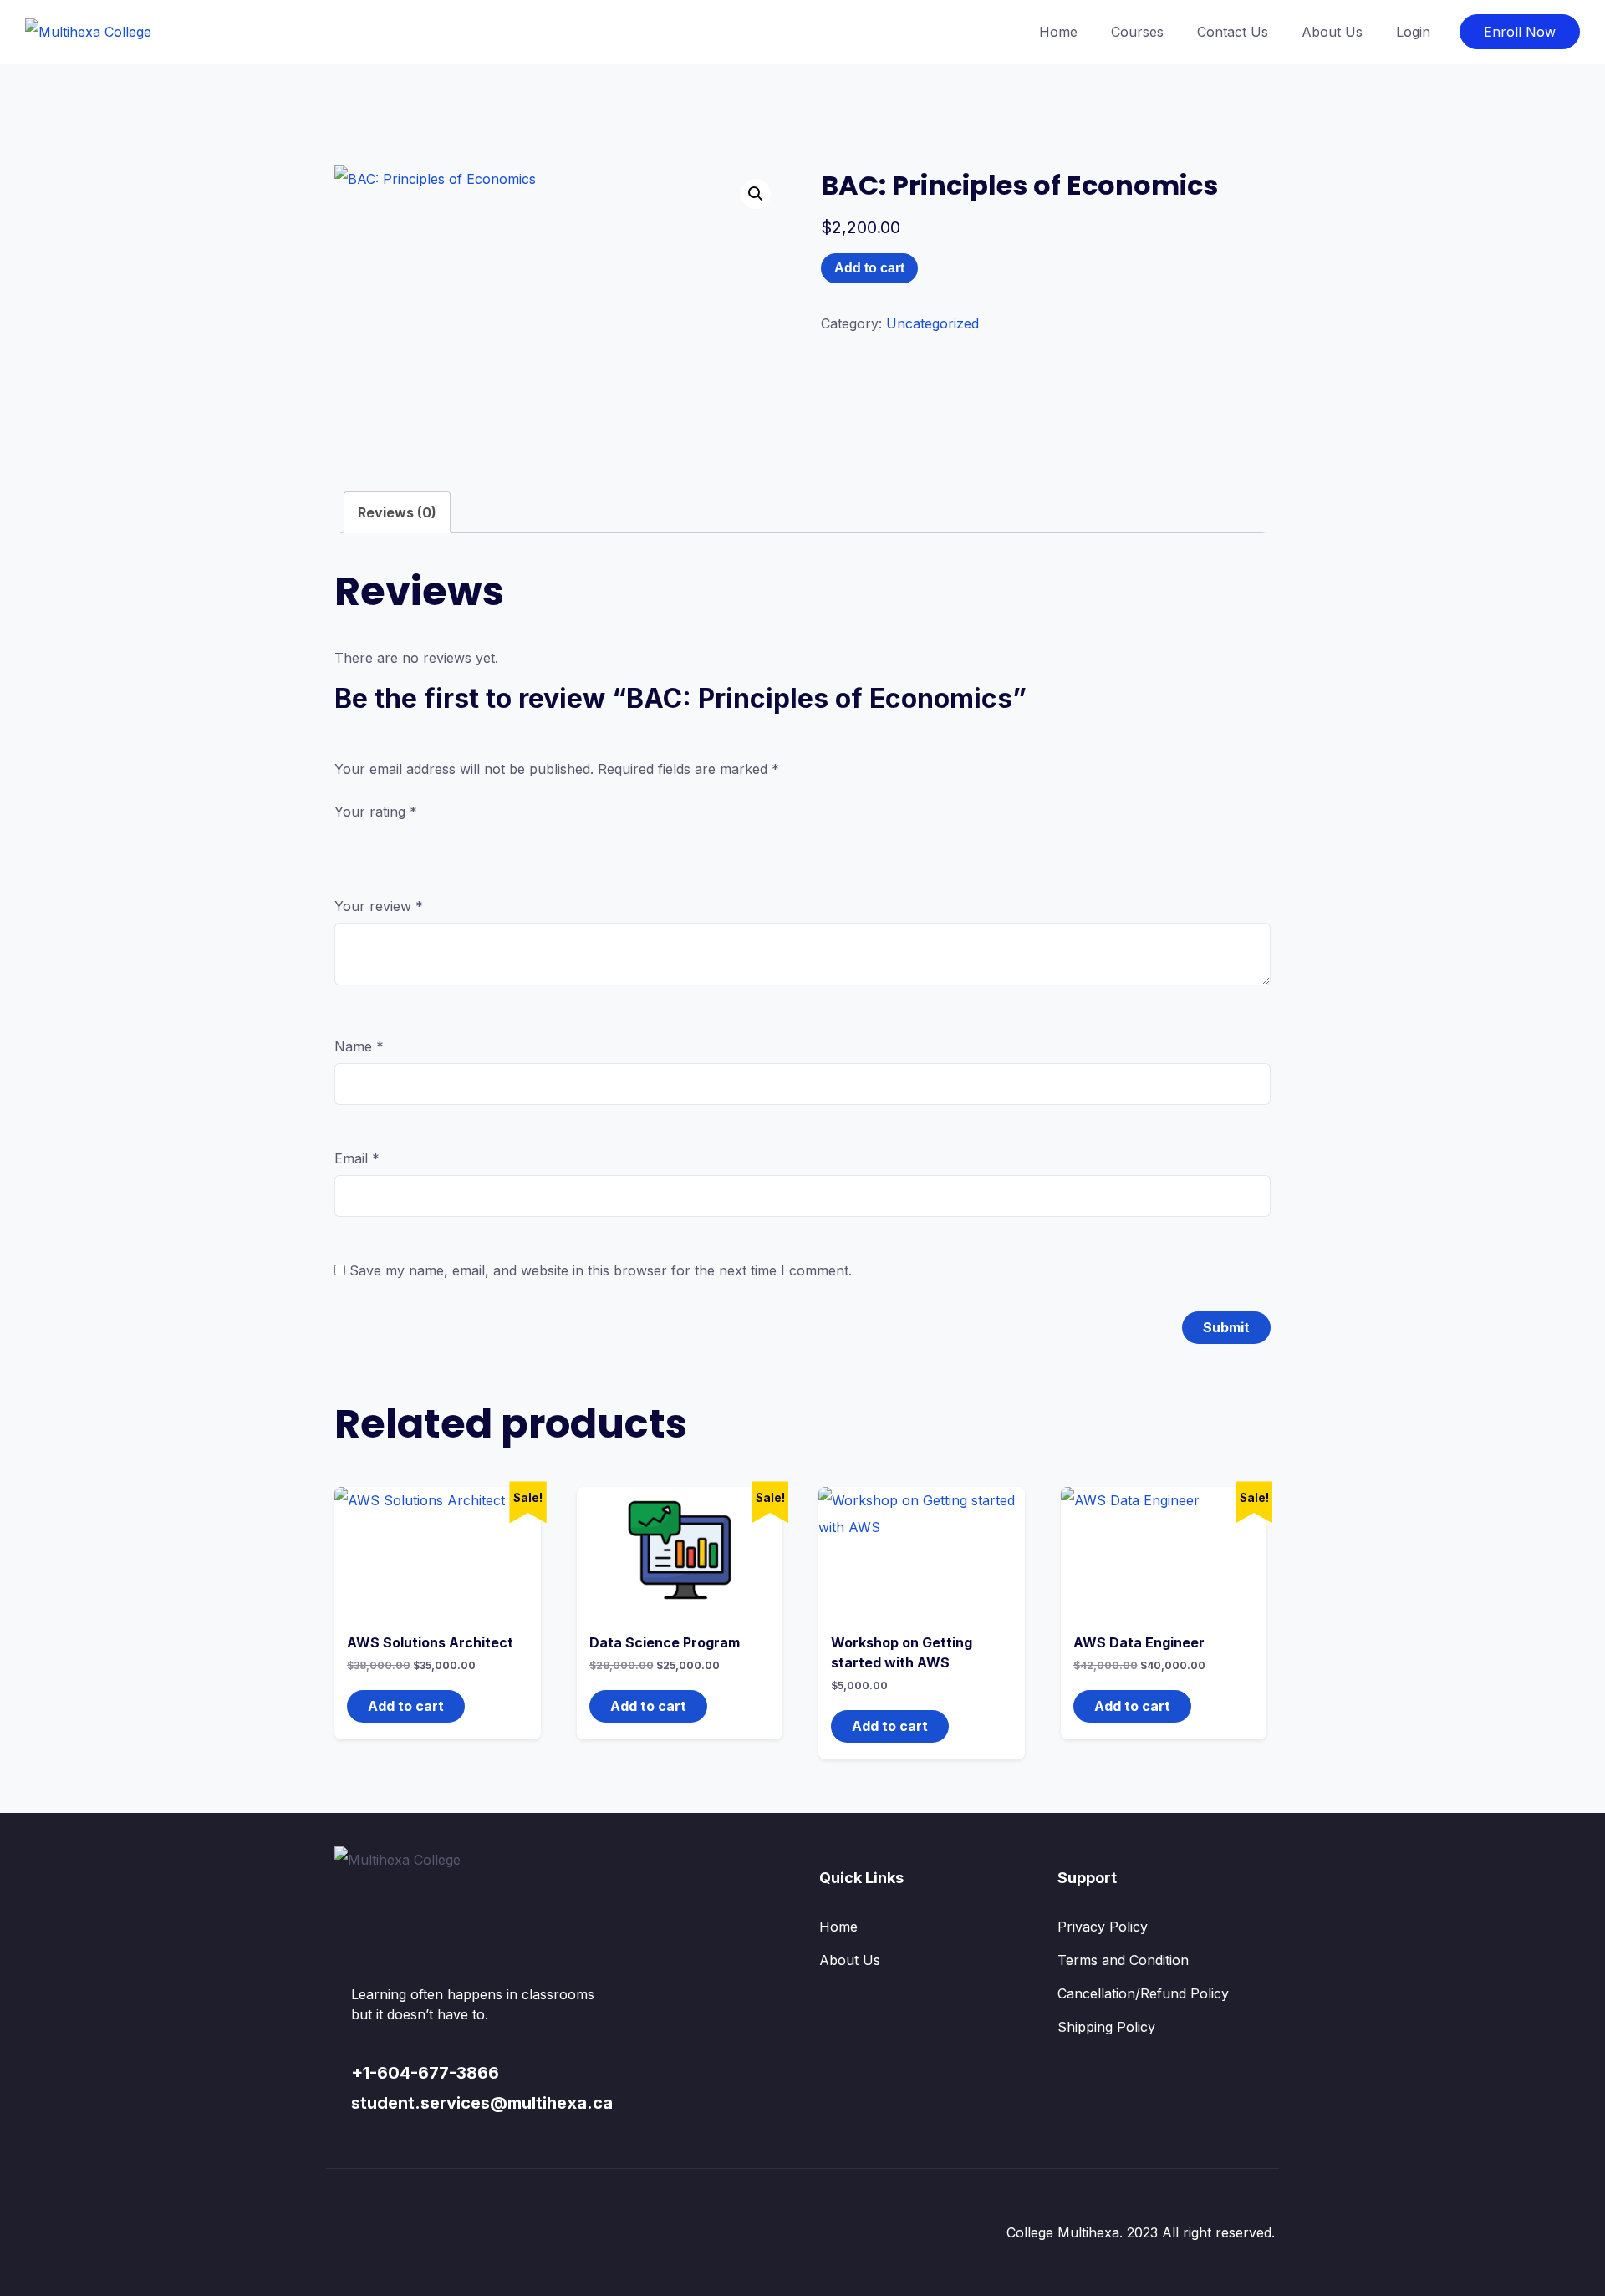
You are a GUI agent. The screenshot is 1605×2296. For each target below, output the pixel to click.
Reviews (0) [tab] (397, 512)
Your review (379, 906)
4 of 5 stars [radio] (417, 848)
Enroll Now (1520, 32)
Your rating (376, 812)
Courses (1137, 32)
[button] (756, 194)
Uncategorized (932, 323)
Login (1413, 32)
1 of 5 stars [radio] (344, 848)
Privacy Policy (1103, 1927)
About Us (1332, 32)
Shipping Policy (1106, 2027)
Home (1058, 32)
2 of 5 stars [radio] (369, 848)
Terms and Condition (1123, 1960)
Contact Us (1233, 32)
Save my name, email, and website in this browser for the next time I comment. (601, 1270)
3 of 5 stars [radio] (393, 848)
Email (357, 1158)
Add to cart (869, 268)
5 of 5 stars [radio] (441, 848)
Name (359, 1046)
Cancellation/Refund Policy (1143, 1993)
